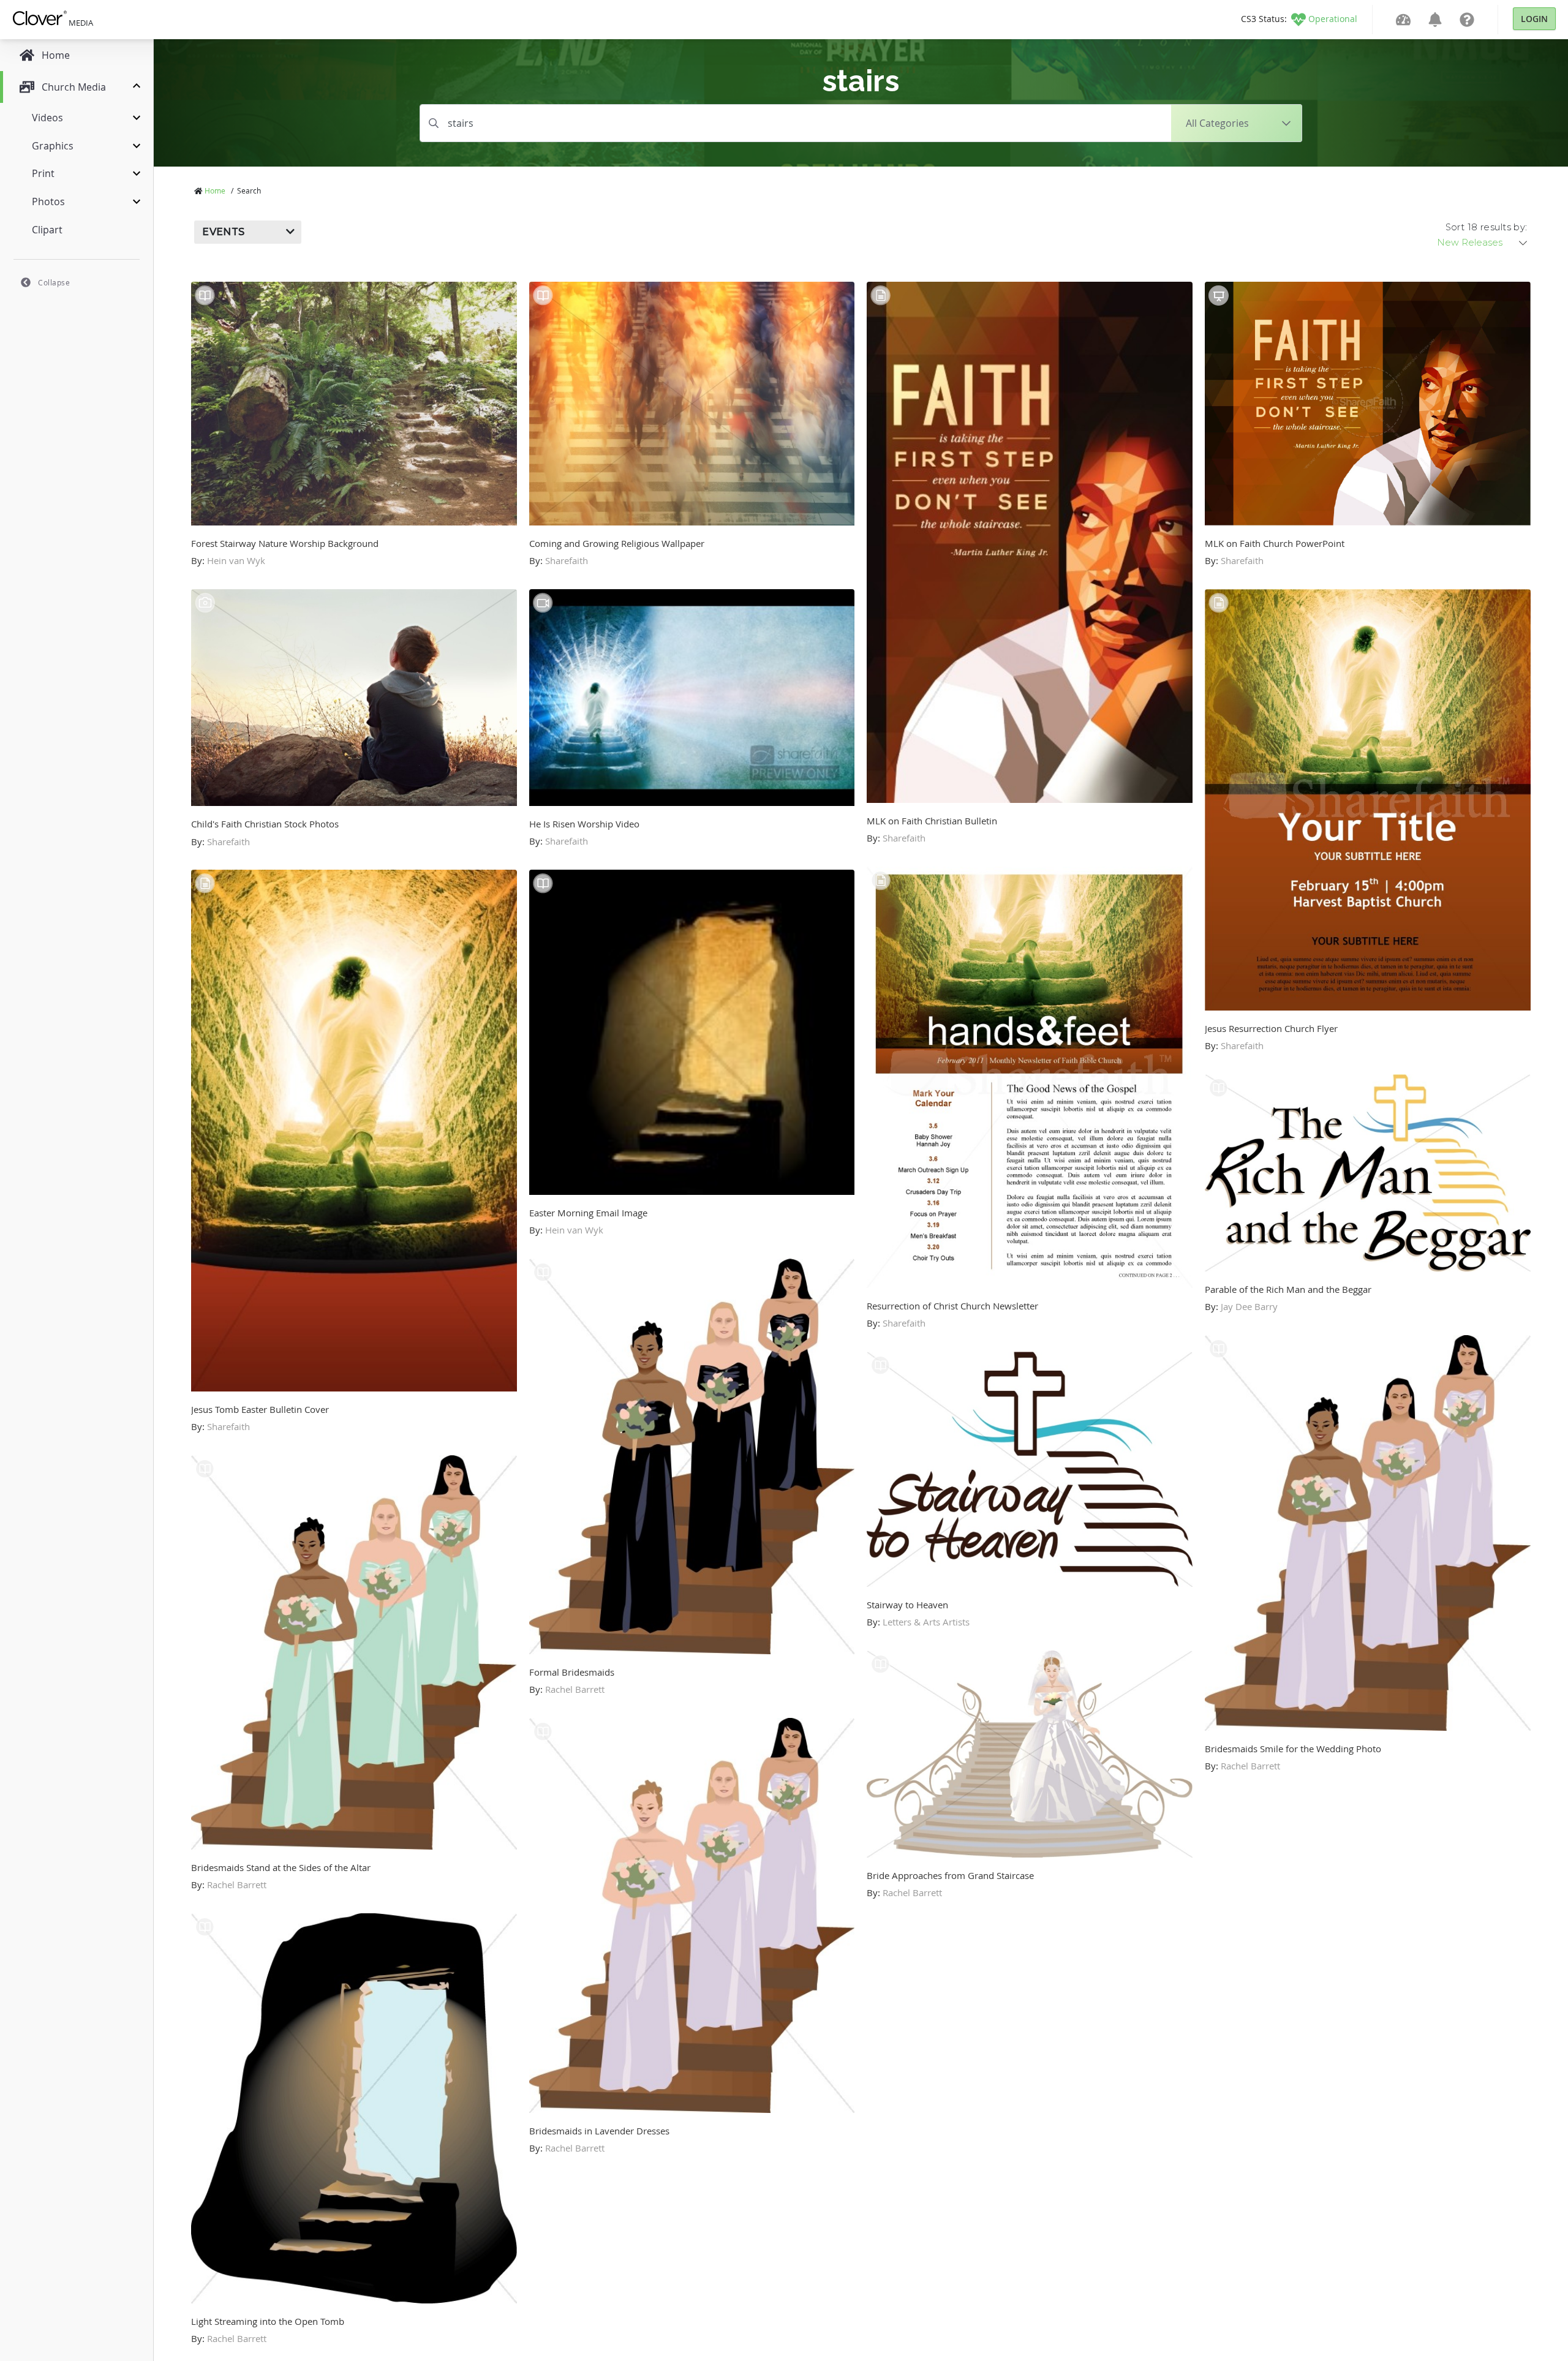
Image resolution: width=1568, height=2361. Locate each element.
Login (1534, 19)
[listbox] (1483, 243)
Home (215, 190)
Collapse (54, 282)
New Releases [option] (1470, 243)
